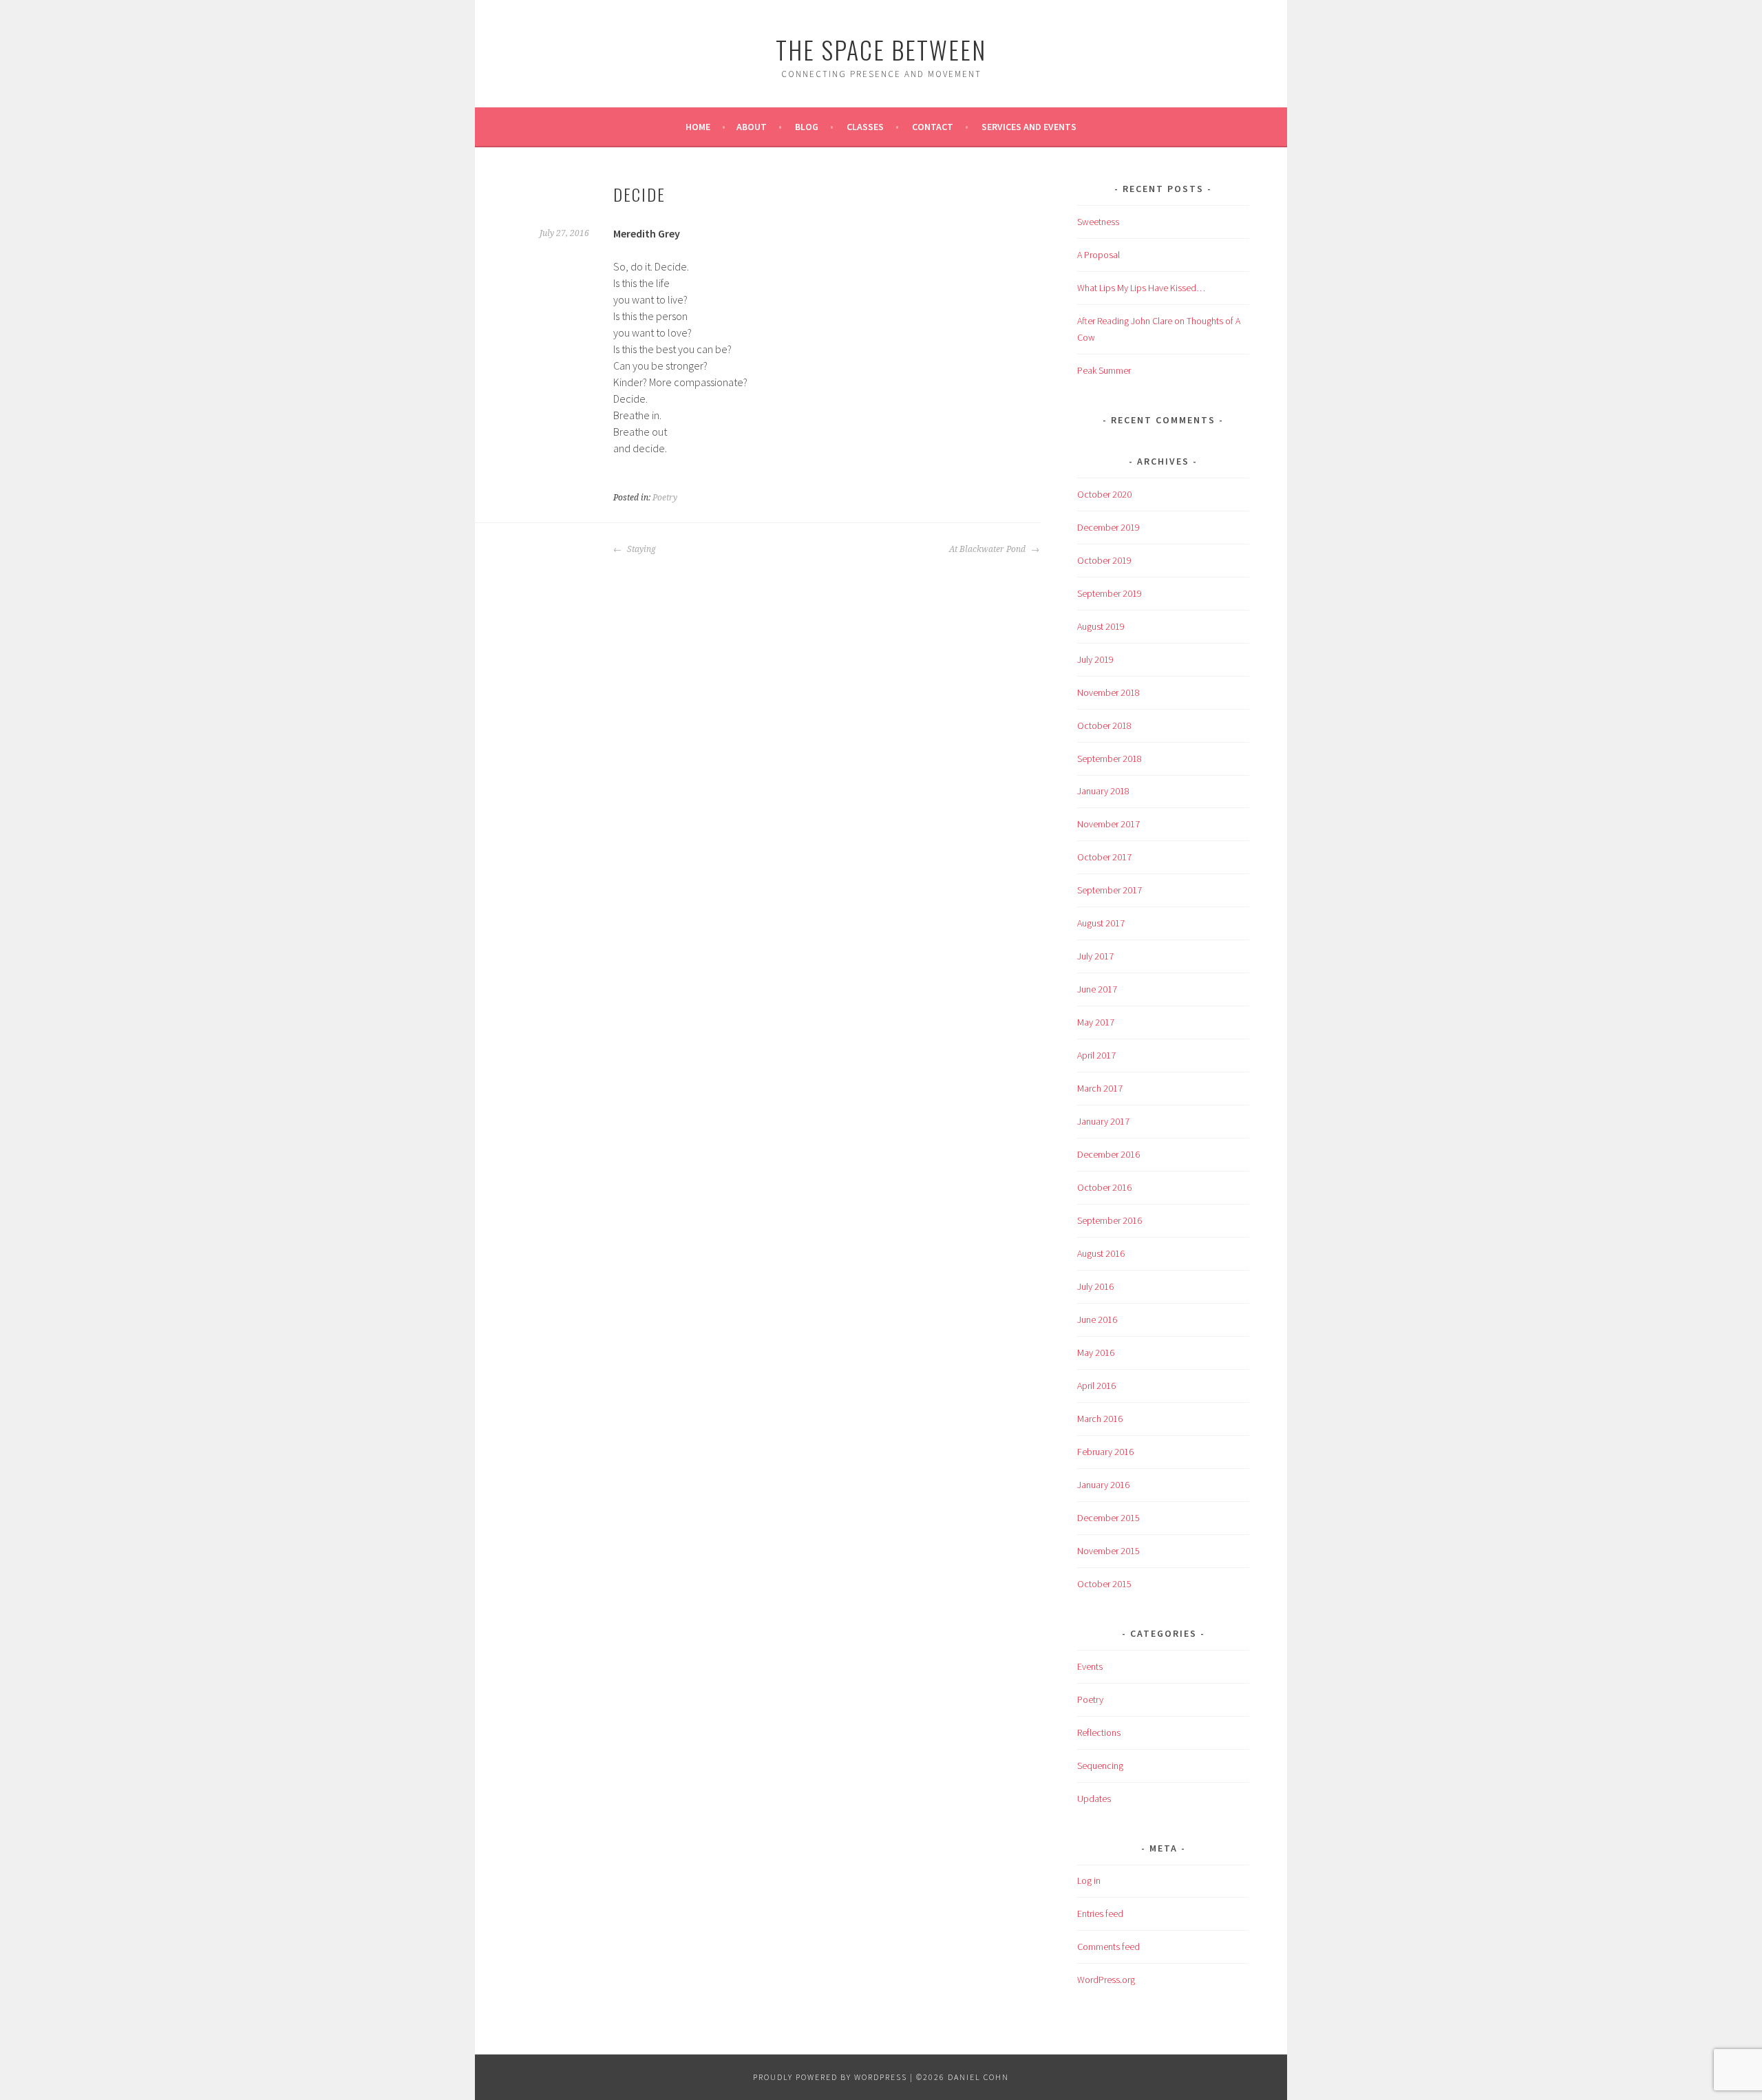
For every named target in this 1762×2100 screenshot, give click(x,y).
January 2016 (1103, 1485)
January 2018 (1103, 791)
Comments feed (1108, 1947)
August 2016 (1101, 1253)
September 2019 (1110, 593)
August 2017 (1101, 923)
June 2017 (1097, 989)
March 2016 (1100, 1419)
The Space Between (881, 49)
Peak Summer (1104, 370)
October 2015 (1104, 1584)
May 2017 (1096, 1022)
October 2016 (1104, 1187)
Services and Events (1029, 127)
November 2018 (1108, 692)
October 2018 (1104, 725)
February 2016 (1105, 1452)
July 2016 (1095, 1286)
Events (1090, 1666)
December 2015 (1108, 1518)
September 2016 (1110, 1220)
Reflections (1099, 1732)
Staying (640, 549)
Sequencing (1100, 1765)
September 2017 (1110, 890)
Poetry (665, 498)
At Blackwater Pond (988, 549)
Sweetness (1098, 222)
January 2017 (1103, 1121)
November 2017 (1108, 824)
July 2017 (1095, 956)
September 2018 (1110, 759)
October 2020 (1104, 494)
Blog (807, 127)
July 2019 (1095, 659)
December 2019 (1108, 527)
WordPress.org (1106, 1980)
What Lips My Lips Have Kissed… (1141, 288)
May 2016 (1096, 1353)
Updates (1094, 1799)
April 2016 (1096, 1386)
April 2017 (1096, 1055)
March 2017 (1100, 1088)
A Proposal (1098, 255)
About (752, 127)
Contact (933, 127)
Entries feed (1100, 1913)
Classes (865, 127)
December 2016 (1108, 1154)
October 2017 (1104, 857)
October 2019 (1104, 560)
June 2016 (1097, 1319)
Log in (1089, 1880)
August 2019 (1101, 626)
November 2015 (1108, 1551)
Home (698, 127)
